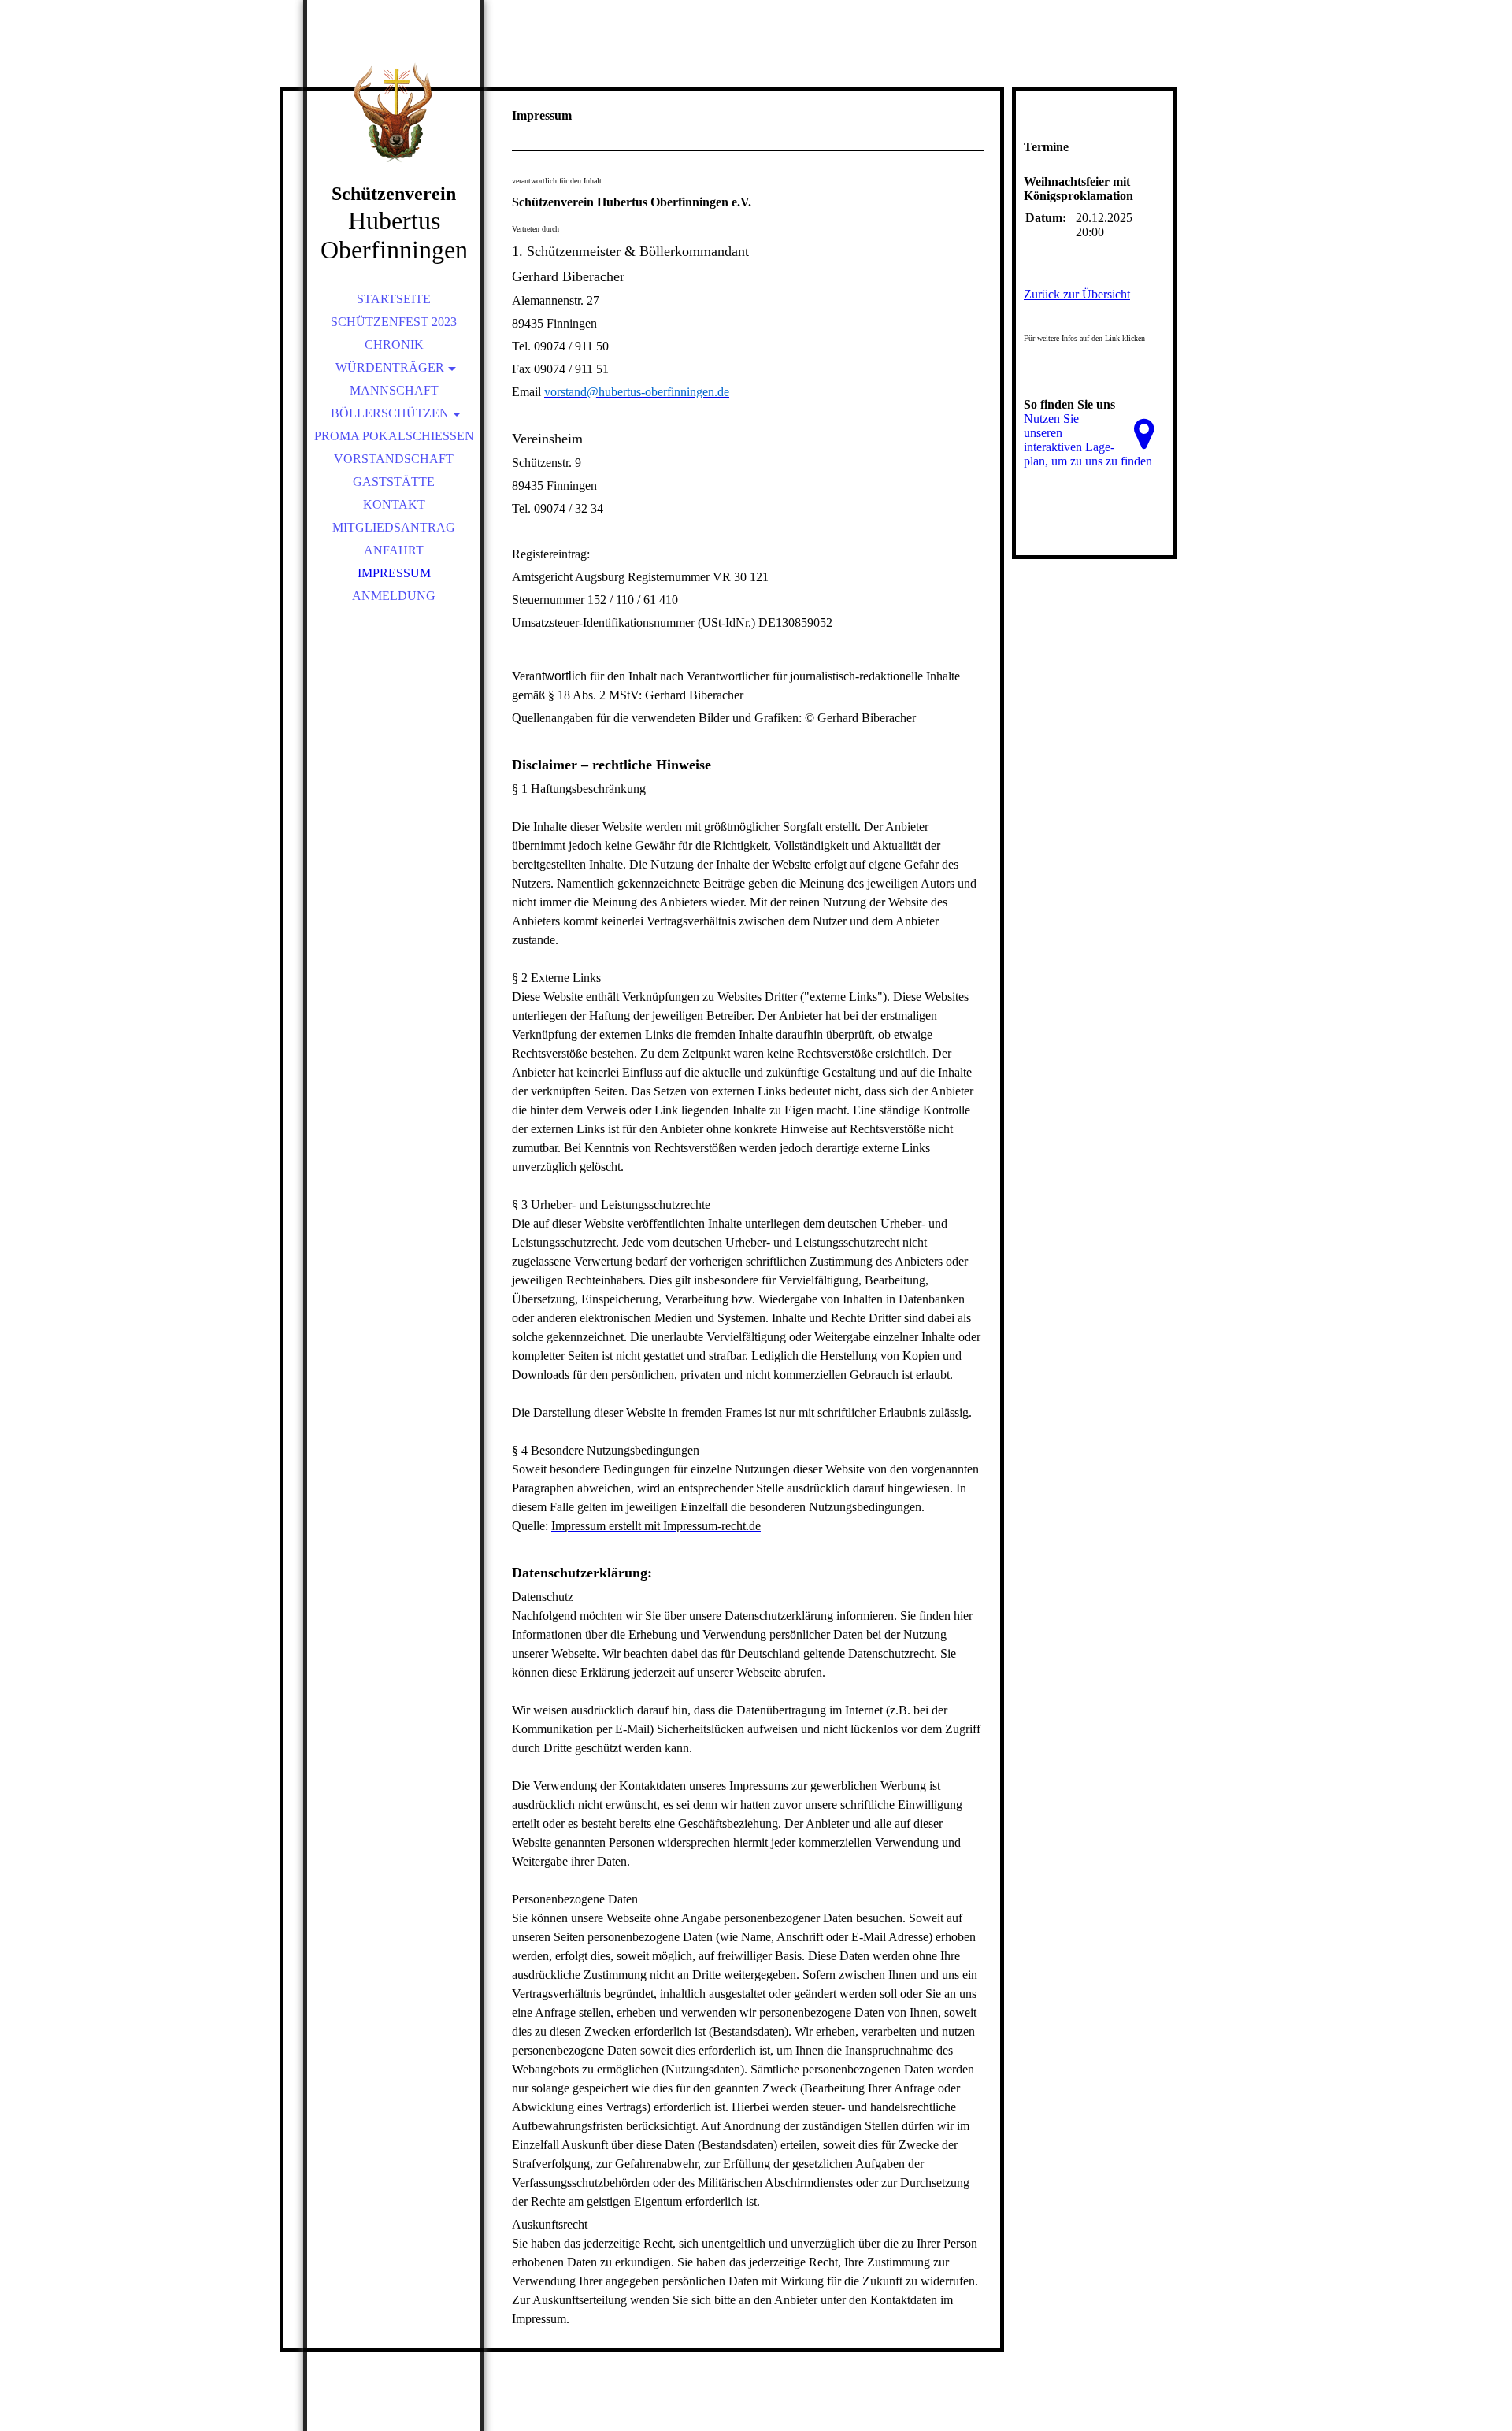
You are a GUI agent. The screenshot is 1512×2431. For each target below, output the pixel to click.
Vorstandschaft (394, 459)
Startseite (394, 299)
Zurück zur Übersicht (1077, 294)
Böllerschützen (390, 413)
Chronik (394, 345)
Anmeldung (394, 596)
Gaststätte (394, 482)
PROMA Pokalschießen (394, 436)
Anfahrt (394, 550)
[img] (394, 110)
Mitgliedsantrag (394, 527)
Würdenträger (390, 367)
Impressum (394, 573)
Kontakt (394, 504)
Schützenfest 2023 (394, 322)
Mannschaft (394, 390)
